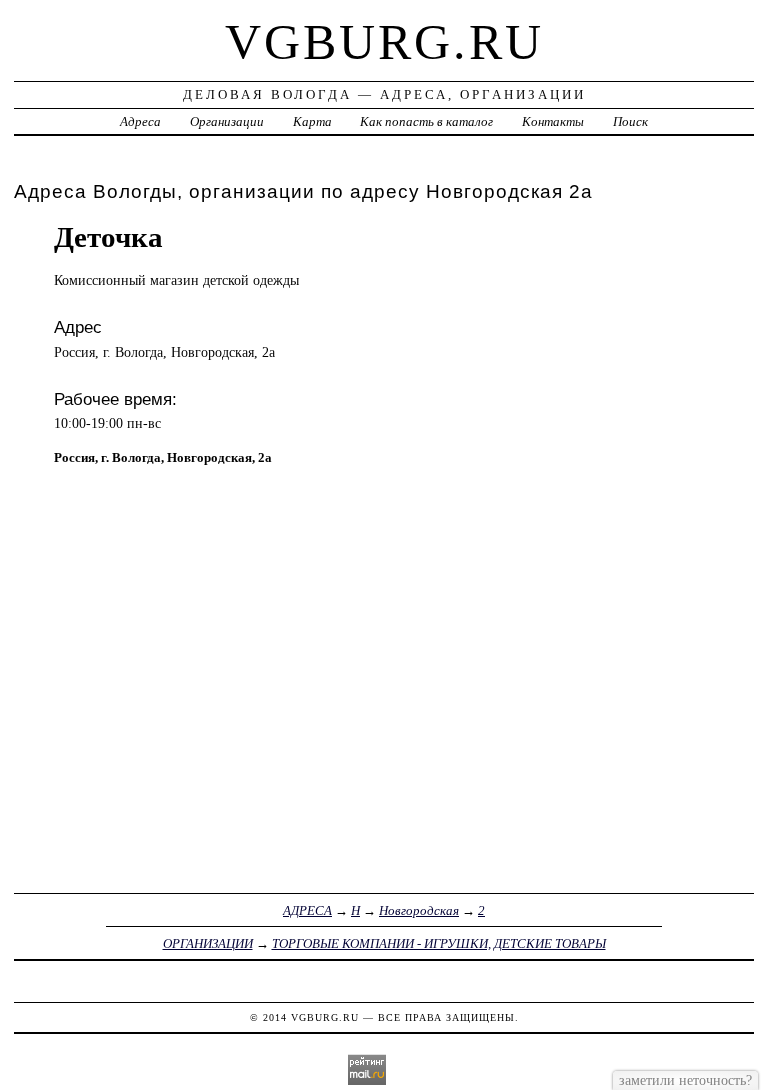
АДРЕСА (307, 910)
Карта (312, 121)
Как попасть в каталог (426, 121)
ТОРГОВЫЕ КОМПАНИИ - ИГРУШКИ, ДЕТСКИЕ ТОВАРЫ (439, 943)
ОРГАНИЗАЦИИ (208, 943)
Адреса (140, 121)
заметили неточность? (685, 1080)
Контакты (553, 121)
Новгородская (419, 910)
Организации (227, 121)
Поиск (630, 121)
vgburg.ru (384, 42)
